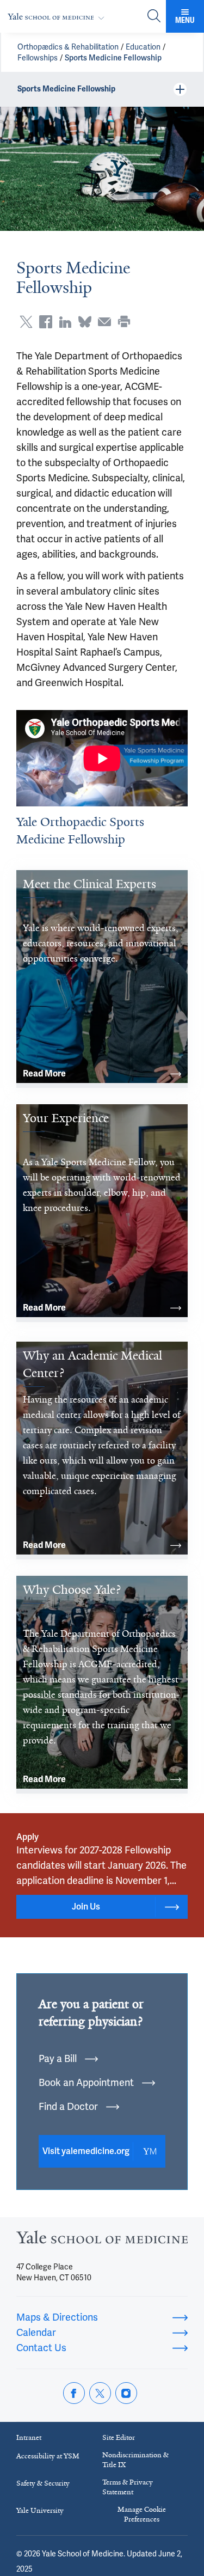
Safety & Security (43, 2483)
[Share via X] (26, 322)
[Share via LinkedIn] (65, 322)
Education (143, 47)
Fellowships (38, 58)
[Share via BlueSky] (85, 322)
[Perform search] (154, 17)
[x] (100, 2393)
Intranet (29, 2437)
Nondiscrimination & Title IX (135, 2460)
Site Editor (119, 2437)
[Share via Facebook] (46, 322)
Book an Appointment (86, 2082)
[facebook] (74, 2393)
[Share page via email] (104, 322)
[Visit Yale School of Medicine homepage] (102, 2240)
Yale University (40, 2510)
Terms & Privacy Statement (128, 2487)
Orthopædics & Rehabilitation (68, 47)
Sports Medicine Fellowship (113, 58)
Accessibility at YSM (48, 2456)
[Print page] (124, 322)
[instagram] (126, 2393)
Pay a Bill (58, 2058)
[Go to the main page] (58, 17)
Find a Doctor (68, 2106)
